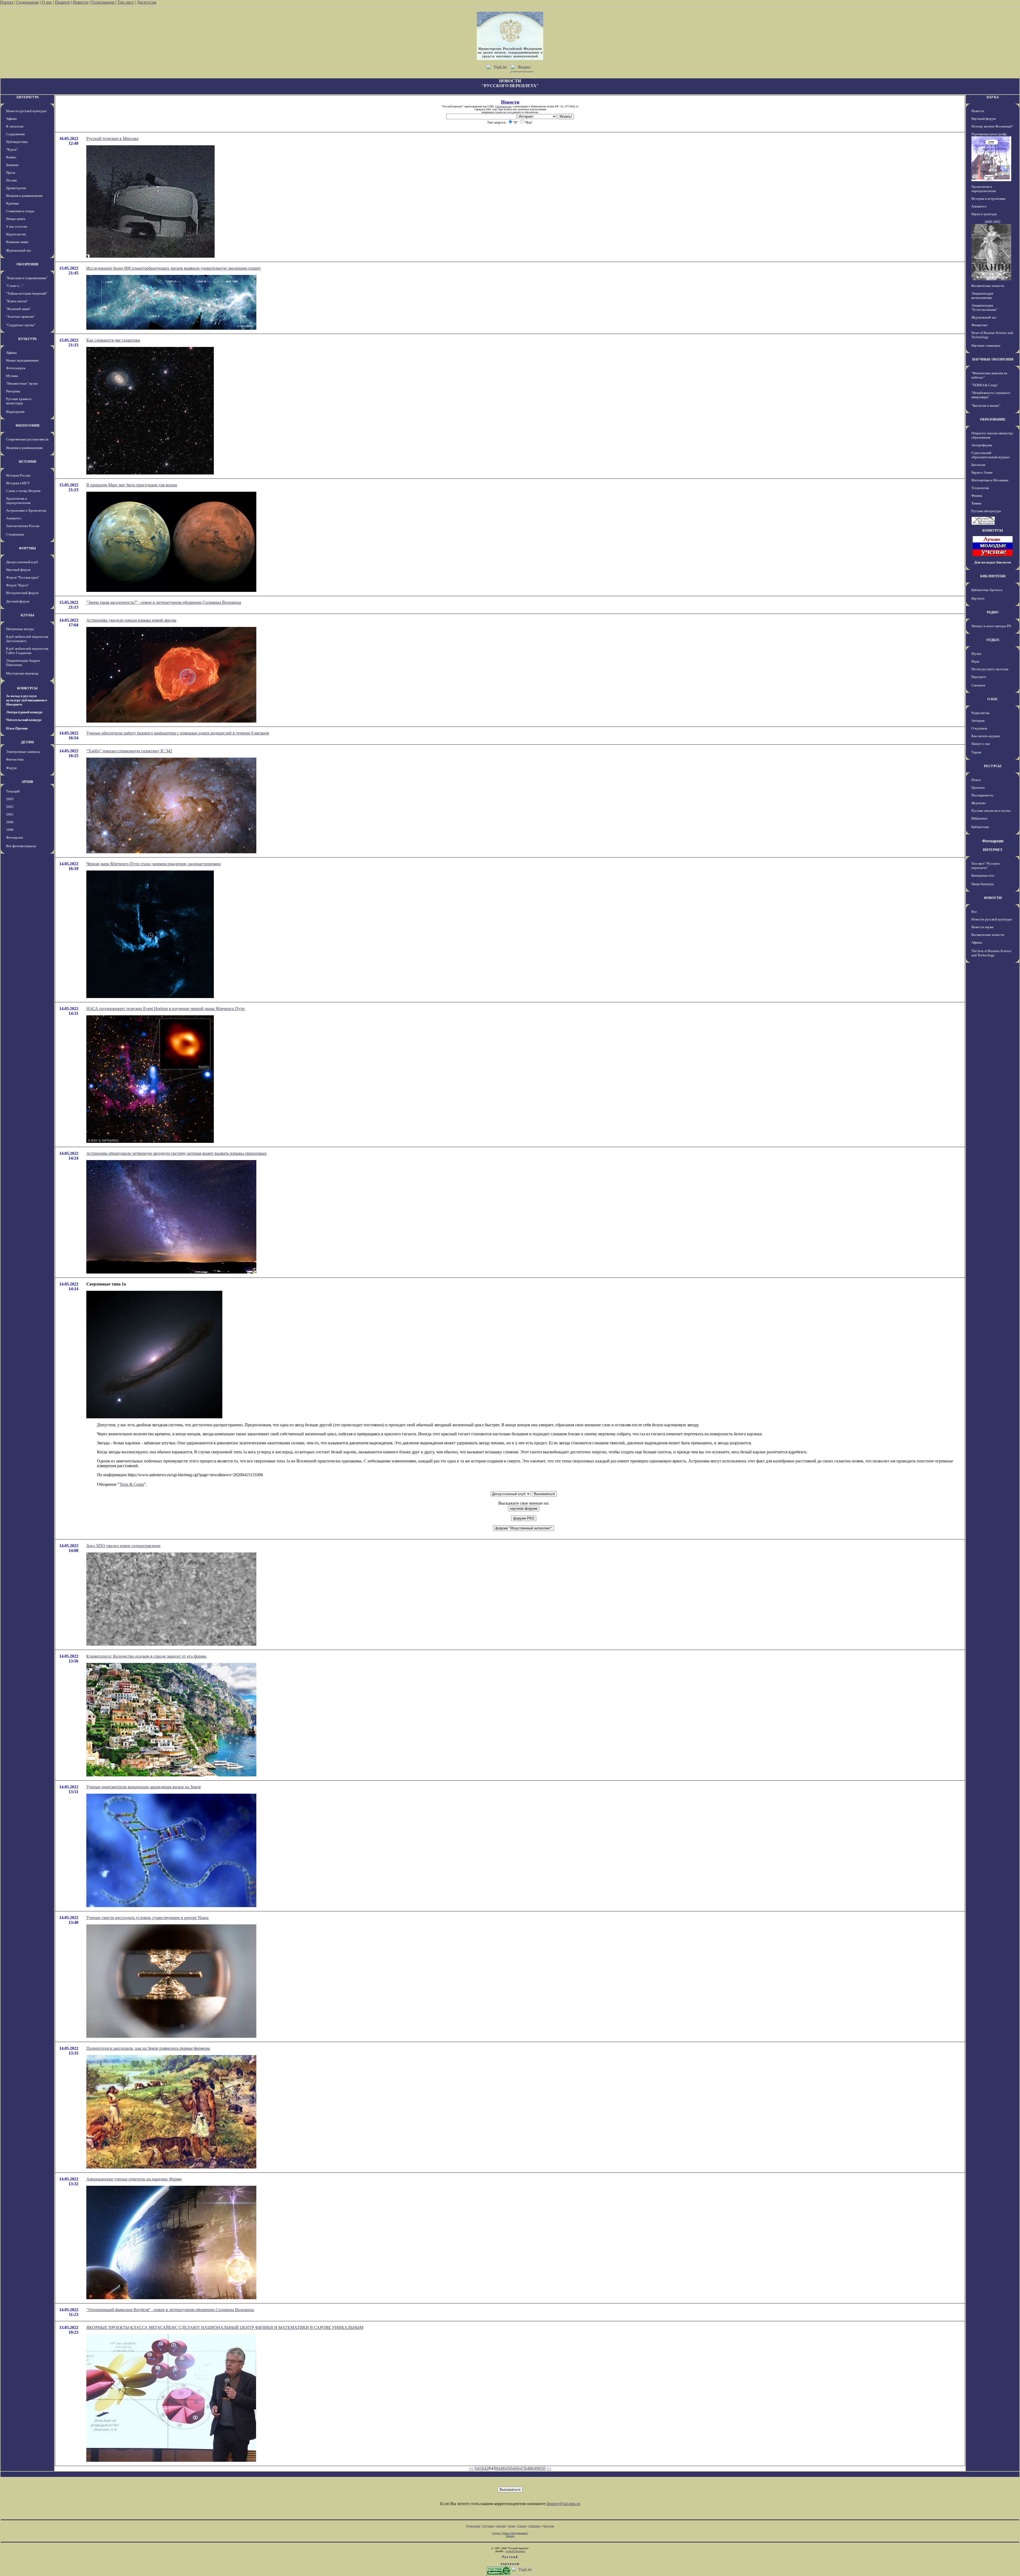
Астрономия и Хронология (26, 510)
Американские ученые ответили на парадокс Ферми (134, 2179)
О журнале (979, 728)
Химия (976, 503)
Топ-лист (126, 2)
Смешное (978, 685)
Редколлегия (980, 713)
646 (514, 2468)
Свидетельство (503, 106)
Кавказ (11, 157)
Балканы (12, 165)
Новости (81, 2)
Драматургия (16, 188)
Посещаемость (982, 795)
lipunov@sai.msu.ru (563, 2504)
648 (528, 2468)
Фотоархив (14, 837)
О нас (47, 2)
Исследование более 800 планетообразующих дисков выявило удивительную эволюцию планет (174, 268)
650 (542, 2468)
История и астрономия (988, 199)
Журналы (978, 803)
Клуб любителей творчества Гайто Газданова (27, 651)
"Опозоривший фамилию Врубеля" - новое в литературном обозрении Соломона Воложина (170, 2310)
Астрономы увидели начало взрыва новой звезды (131, 620)
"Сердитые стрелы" (21, 325)
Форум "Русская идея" (23, 577)
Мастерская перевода (22, 673)
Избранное (979, 818)
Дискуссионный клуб (22, 562)
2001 (10, 814)
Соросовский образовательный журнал (990, 455)
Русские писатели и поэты (991, 811)
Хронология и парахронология (18, 501)
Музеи (976, 654)
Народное (979, 677)
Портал (7, 2)
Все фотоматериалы (21, 846)
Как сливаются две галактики (113, 340)
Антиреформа (982, 445)
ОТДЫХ (993, 640)
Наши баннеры (983, 884)
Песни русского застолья (990, 669)
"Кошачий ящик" (18, 309)
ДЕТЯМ (27, 742)
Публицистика (17, 142)
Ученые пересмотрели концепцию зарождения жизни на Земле (144, 1787)
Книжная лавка (17, 242)
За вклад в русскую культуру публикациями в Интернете (27, 700)
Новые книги (16, 219)
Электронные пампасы (23, 752)
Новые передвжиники (22, 360)
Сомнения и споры (20, 211)
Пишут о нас (981, 744)
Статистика (534, 2526)
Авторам (978, 721)
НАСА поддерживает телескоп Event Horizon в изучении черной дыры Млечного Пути (165, 1009)
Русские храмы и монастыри (19, 401)
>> (549, 2468)
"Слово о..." (15, 286)
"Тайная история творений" (27, 293)
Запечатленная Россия (23, 526)
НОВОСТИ (993, 898)
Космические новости (988, 286)
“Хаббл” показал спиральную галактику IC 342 (129, 751)
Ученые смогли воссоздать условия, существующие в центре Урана (147, 1918)
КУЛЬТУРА (27, 339)
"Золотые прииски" (20, 317)
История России (18, 475)
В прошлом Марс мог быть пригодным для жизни (132, 485)
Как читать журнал (986, 736)
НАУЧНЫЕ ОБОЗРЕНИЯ (993, 359)
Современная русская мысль (27, 439)
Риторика (13, 391)
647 (521, 2468)
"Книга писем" (17, 301)
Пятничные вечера (20, 629)
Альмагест (14, 518)
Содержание (27, 2)
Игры (975, 661)
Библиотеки (980, 827)
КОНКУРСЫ (27, 688)
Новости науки (982, 927)
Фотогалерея (16, 368)
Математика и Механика (990, 480)
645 (507, 2468)
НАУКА (993, 97)
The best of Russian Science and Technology (991, 953)
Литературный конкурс (24, 712)
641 (478, 2468)
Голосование (103, 2)
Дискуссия (146, 2)
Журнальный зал (18, 250)
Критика (12, 203)
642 (485, 2468)
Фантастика (15, 759)
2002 (10, 807)
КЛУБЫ (27, 615)
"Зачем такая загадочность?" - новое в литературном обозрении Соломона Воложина (164, 602)
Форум (11, 768)
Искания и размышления (24, 196)
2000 (10, 822)
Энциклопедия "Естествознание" (985, 307)
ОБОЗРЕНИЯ (27, 264)
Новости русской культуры (26, 111)
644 (499, 2468)
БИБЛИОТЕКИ (993, 576)
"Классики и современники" (27, 278)
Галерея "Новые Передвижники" (510, 2533)
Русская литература (986, 511)
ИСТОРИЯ (27, 462)
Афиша (11, 119)
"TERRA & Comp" (985, 385)
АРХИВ (27, 782)
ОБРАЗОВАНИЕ (993, 419)
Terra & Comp (132, 1484)
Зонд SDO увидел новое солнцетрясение (123, 1546)
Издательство (16, 234)
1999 (10, 830)
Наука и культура (984, 214)
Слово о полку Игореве (23, 491)
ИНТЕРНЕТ (993, 850)
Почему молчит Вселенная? (992, 126)
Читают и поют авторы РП (991, 626)
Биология (978, 465)
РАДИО (993, 612)
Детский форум (18, 601)
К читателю (15, 126)
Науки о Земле (982, 472)
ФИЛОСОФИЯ (27, 425)
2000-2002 (993, 222)
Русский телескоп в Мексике (112, 139)
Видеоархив (15, 412)
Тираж (976, 752)
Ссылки (522, 2526)
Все (974, 912)
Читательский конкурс (24, 720)
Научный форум (18, 570)
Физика (977, 496)
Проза (11, 173)
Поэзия (11, 180)
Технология (980, 488)
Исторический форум (22, 593)
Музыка (12, 376)
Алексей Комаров (515, 2551)
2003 (10, 799)
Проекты (978, 788)
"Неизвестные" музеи (22, 383)
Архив (511, 2526)
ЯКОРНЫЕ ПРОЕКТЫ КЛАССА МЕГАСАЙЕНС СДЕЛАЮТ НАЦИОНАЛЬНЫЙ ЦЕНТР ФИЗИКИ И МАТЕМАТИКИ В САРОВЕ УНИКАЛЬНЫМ (225, 2327)
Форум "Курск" (18, 585)
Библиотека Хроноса (987, 590)
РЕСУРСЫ (993, 766)
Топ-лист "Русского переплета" (986, 866)
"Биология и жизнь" (986, 406)
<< (471, 2468)
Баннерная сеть (983, 875)
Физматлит (979, 325)
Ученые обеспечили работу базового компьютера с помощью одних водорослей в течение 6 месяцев (178, 733)
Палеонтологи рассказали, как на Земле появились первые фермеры (148, 2048)
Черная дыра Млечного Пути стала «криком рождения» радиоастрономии (154, 864)
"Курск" (12, 149)
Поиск (976, 780)
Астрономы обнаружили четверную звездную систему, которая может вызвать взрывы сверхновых (177, 1153)
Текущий (13, 791)
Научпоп (978, 598)
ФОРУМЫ (27, 548)
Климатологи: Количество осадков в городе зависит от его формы (146, 1656)
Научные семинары (986, 345)
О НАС (993, 699)
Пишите (62, 2)
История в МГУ (18, 483)
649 (535, 2468)
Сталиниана (15, 534)
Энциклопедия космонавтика (982, 296)
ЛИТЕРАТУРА (27, 97)
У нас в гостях (17, 226)
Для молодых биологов (993, 562)
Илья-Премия (17, 728)
